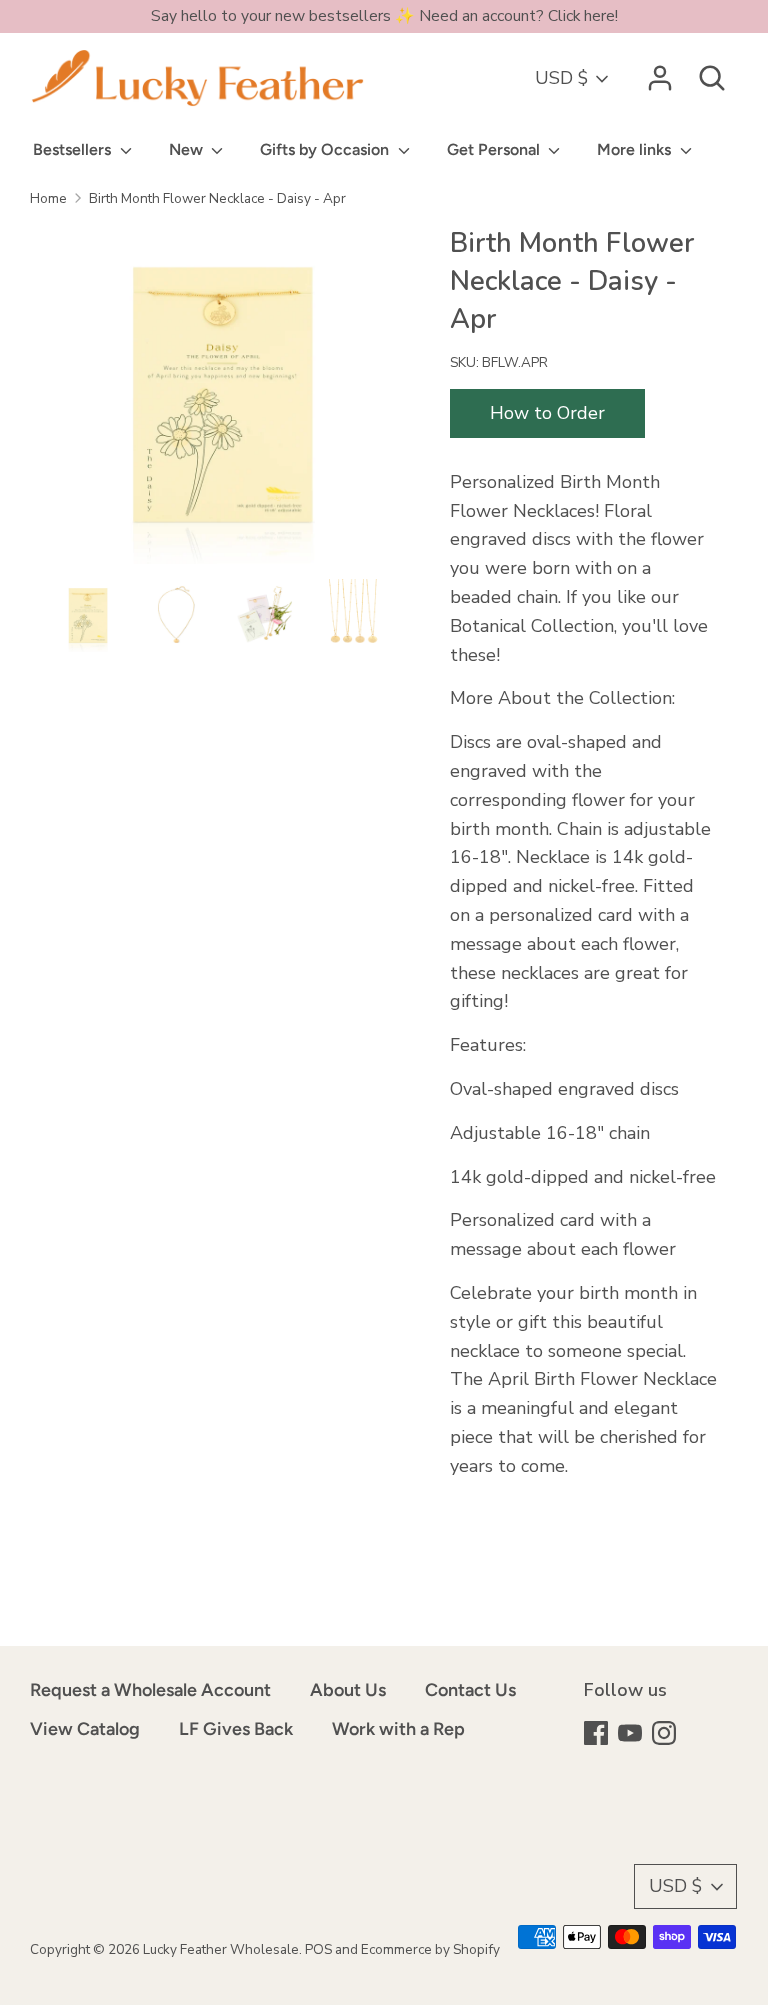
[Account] (660, 72)
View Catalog (85, 1729)
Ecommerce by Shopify (430, 1949)
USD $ (561, 78)
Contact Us (470, 1690)
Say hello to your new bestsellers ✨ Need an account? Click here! (384, 16)
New (188, 149)
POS (318, 1949)
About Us (348, 1690)
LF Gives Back (236, 1729)
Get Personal (495, 149)
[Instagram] (666, 1735)
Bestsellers (74, 149)
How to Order (547, 413)
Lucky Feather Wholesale (221, 1949)
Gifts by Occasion (326, 149)
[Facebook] (598, 1735)
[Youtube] (632, 1735)
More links (636, 149)
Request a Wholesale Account (150, 1690)
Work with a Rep (398, 1729)
